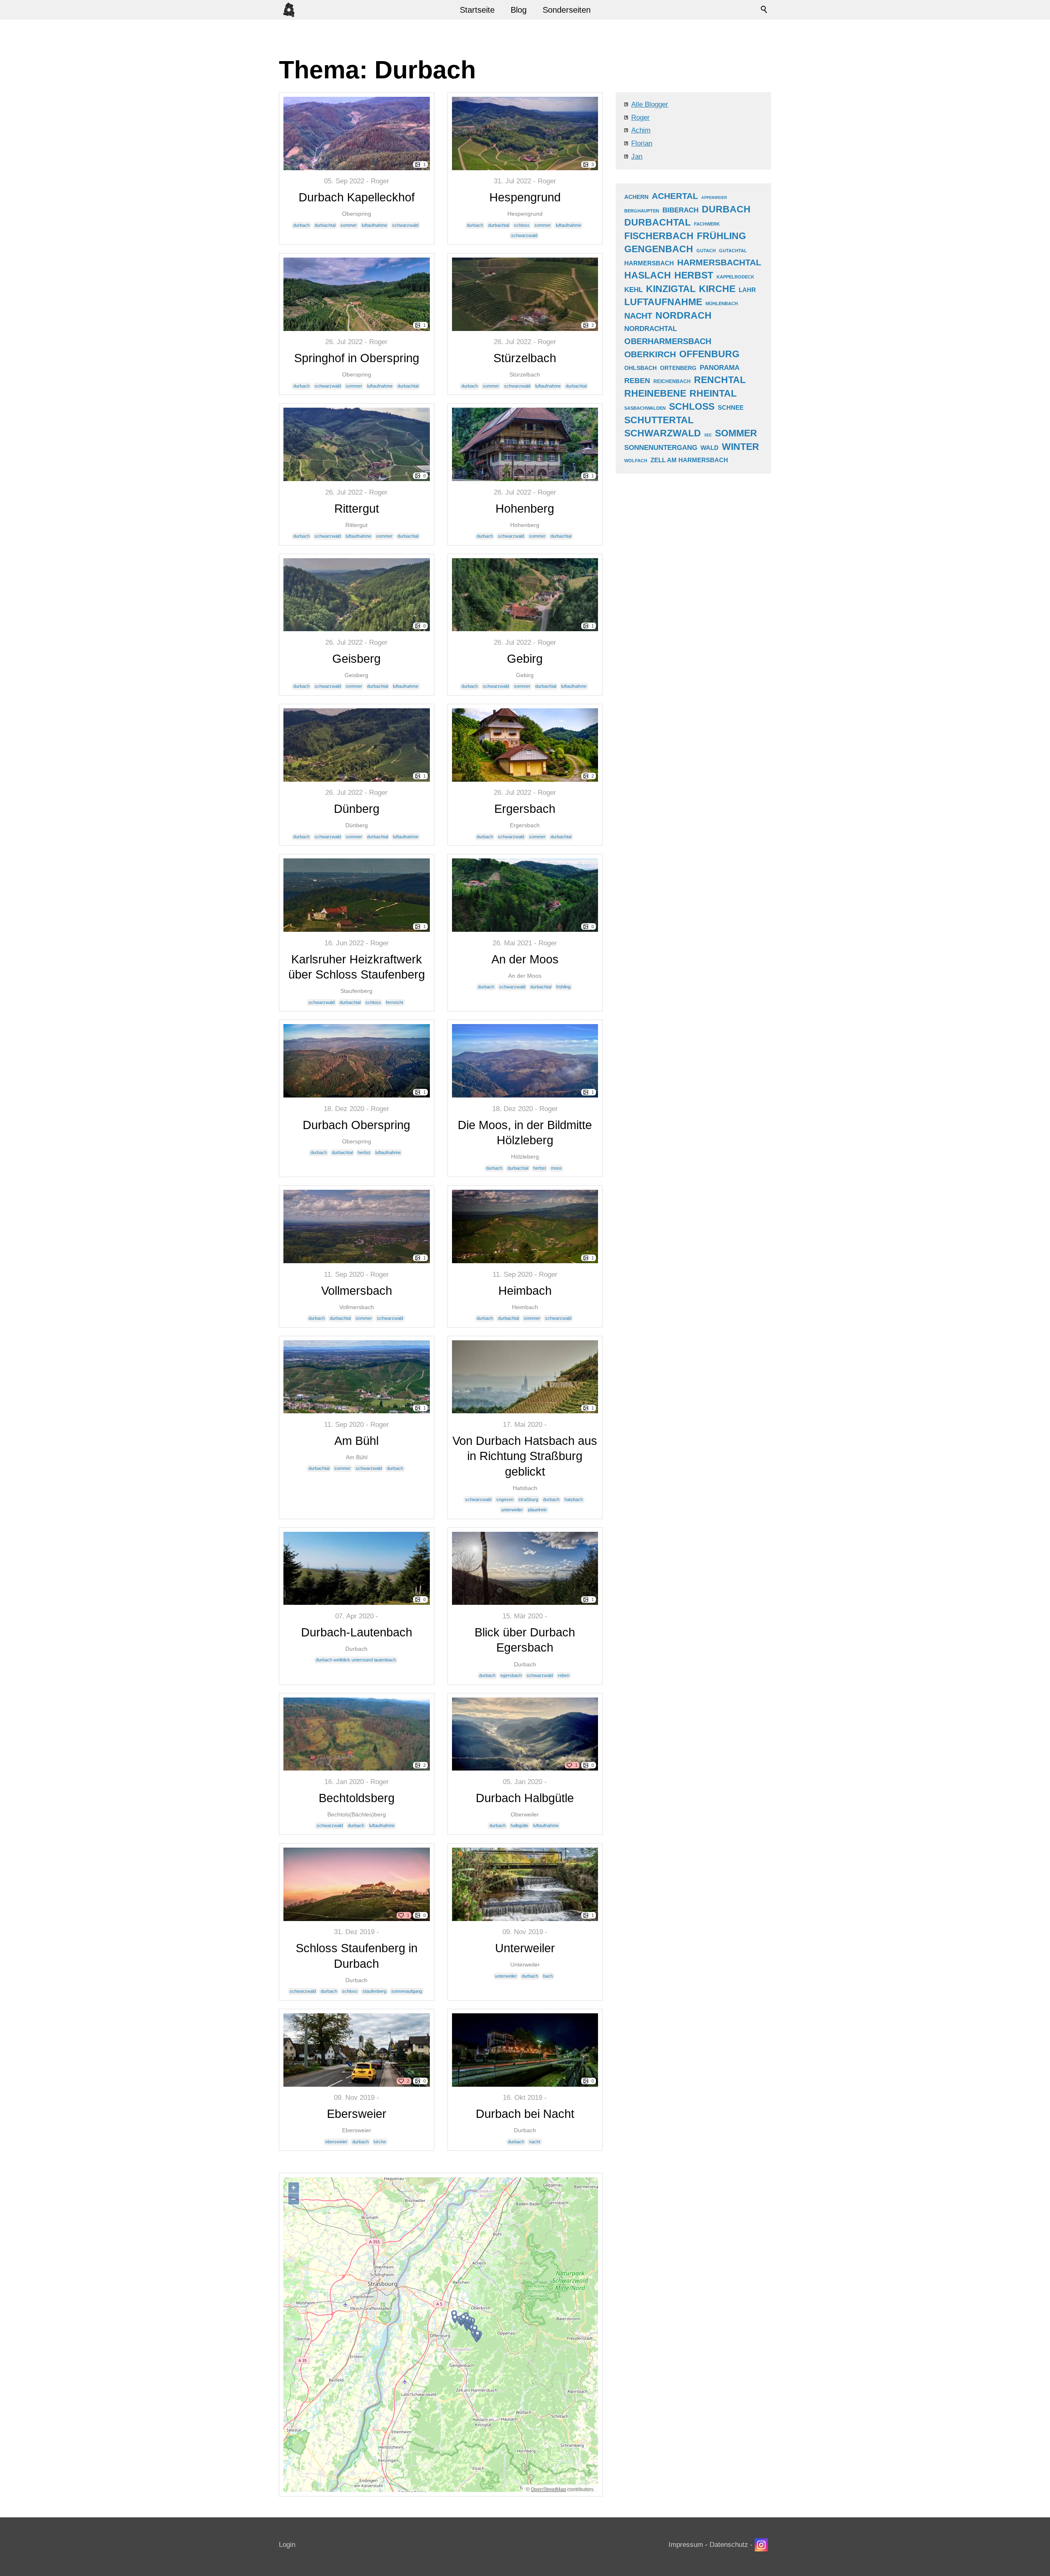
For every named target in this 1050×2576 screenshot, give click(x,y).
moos (556, 1168)
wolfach (636, 461)
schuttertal (659, 420)
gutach (706, 251)
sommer (349, 225)
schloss (522, 225)
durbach (301, 225)
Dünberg (357, 809)
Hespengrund (525, 197)
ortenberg (678, 368)
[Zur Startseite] (289, 10)
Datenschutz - (732, 2545)
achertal (675, 196)
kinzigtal (671, 289)
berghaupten (642, 211)
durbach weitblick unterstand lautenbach (356, 1660)
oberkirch (650, 354)
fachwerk (707, 224)
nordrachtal (651, 329)
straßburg (528, 1499)
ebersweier (336, 2142)
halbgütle (519, 1825)
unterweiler (512, 1510)
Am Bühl (356, 1441)
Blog (519, 10)
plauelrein (537, 1510)
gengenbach (659, 249)
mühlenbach (722, 303)
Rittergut (357, 509)
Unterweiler (525, 1948)
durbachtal (325, 225)
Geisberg (356, 659)
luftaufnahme (374, 225)
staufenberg (374, 1991)
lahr (747, 290)
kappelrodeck (735, 277)
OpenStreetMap (548, 2489)
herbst (364, 1152)
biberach (680, 210)
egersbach (511, 1675)
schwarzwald (405, 225)
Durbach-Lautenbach (357, 1632)
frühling (563, 987)
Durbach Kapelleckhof (357, 197)
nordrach (684, 316)
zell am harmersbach (689, 460)
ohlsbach (640, 368)
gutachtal (733, 251)
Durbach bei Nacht (525, 2114)
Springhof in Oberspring (357, 358)
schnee (731, 407)
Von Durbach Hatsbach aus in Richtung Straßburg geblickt (525, 1456)
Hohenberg (525, 509)
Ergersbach (525, 809)
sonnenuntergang (661, 448)
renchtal (720, 380)
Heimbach (525, 1291)
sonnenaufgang (407, 1991)
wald (710, 448)
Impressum (686, 2545)
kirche (380, 2142)
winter (741, 447)
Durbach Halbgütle (525, 1798)
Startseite (477, 10)
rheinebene (655, 394)
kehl (633, 290)
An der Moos (525, 959)
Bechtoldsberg (357, 1798)
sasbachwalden (645, 408)
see (708, 435)
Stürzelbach (525, 358)
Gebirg (525, 659)
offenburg (709, 354)
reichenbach (672, 381)
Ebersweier (357, 2114)
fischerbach (659, 236)
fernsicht (395, 1002)
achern (636, 197)
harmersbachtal (719, 262)
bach (548, 1976)
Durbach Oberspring (356, 1125)
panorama (720, 368)
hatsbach (574, 1499)
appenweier (714, 198)
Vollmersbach (357, 1291)
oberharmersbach (668, 341)
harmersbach (649, 263)
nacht (535, 2142)
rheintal (713, 394)
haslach (648, 275)
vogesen (505, 1499)
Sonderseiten (567, 10)
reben (564, 1675)
